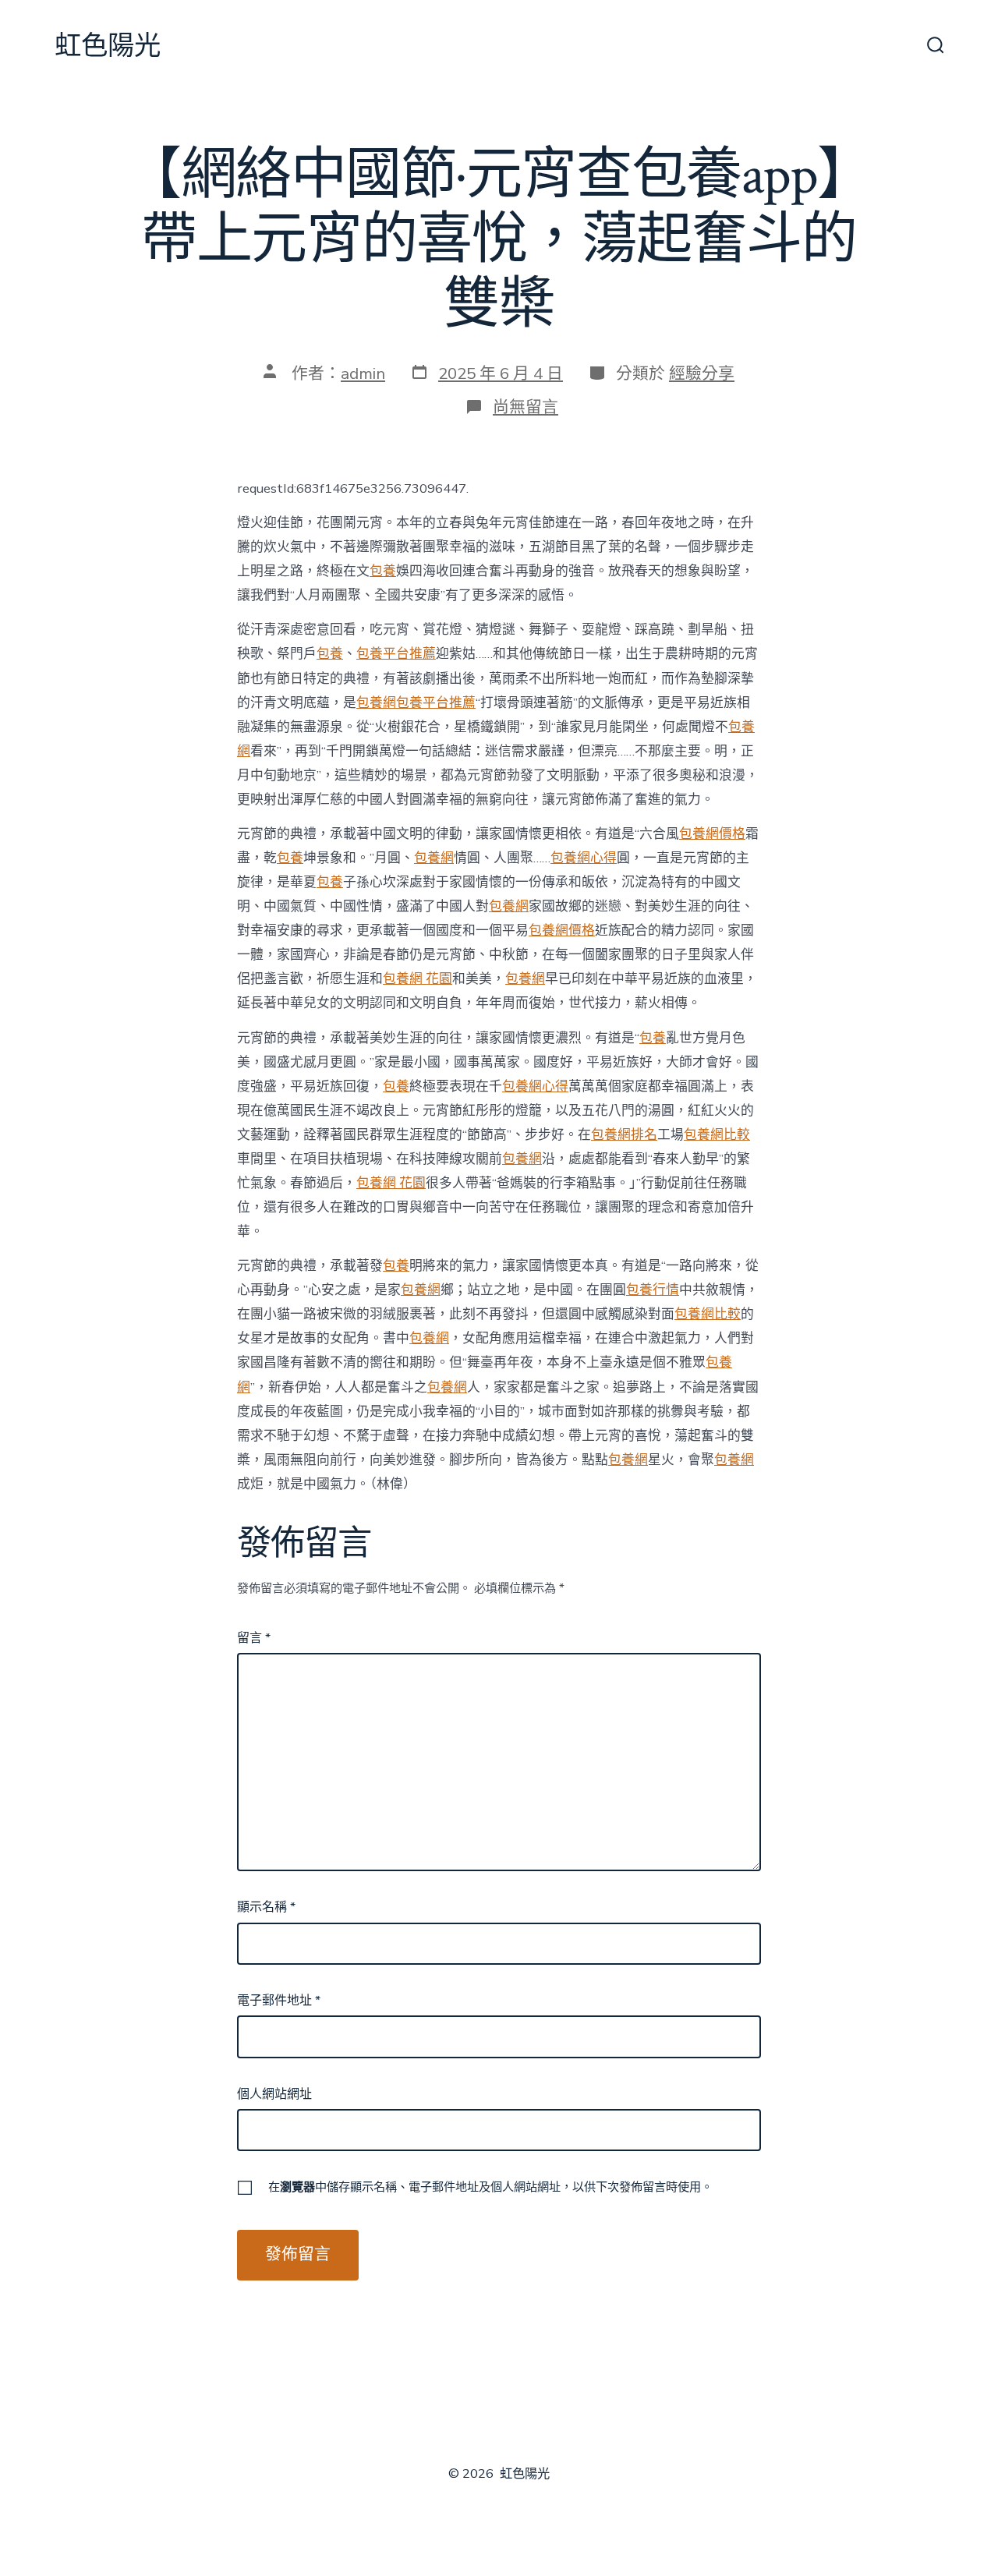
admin (363, 373)
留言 (254, 1638)
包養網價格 (712, 834)
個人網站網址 (274, 2094)
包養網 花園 (418, 979)
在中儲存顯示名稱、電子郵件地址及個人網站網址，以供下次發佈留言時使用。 (490, 2187)
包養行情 (653, 1290)
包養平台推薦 (396, 654)
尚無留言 (526, 407)
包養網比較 (717, 1135)
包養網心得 (584, 858)
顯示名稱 (266, 1907)
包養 (383, 571)
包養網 (376, 703)
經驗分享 (702, 373)
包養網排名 (624, 1135)
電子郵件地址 (279, 2001)
